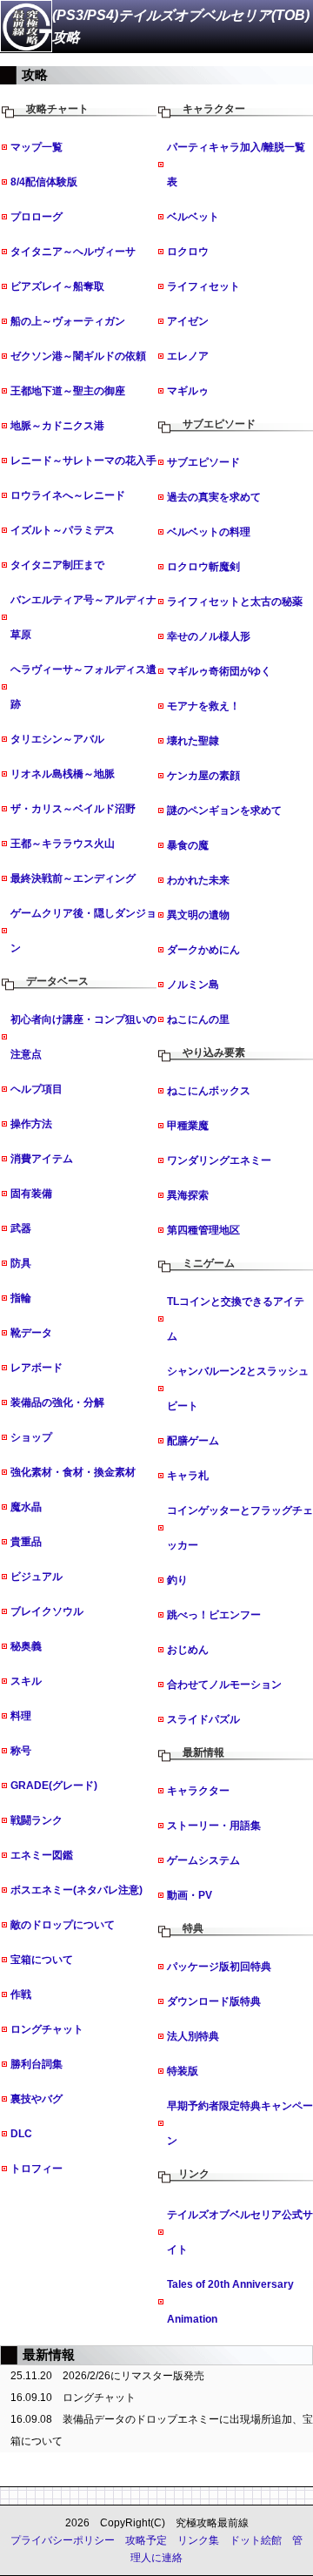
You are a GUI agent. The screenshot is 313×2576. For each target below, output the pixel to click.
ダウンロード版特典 (214, 2001)
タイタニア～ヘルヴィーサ (73, 252)
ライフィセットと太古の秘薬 (235, 602)
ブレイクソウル (47, 1611)
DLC (21, 2134)
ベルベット (193, 217)
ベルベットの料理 (209, 532)
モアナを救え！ (203, 706)
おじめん (188, 1650)
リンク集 (198, 2540)
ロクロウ (188, 252)
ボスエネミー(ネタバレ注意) (77, 1890)
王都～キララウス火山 (63, 844)
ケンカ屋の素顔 (203, 776)
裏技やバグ (37, 2099)
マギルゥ (188, 391)
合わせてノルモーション (224, 1685)
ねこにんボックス (209, 1091)
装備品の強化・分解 (57, 1402)
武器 (21, 1228)
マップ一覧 (37, 147)
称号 (21, 1751)
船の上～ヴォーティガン (68, 321)
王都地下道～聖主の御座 (68, 391)
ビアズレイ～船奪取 (57, 286)
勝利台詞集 (37, 2064)
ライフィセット (203, 286)
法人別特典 (193, 2036)
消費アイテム (42, 1159)
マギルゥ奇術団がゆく (219, 671)
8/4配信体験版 (44, 182)
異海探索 (188, 1195)
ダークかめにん (203, 950)
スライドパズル (203, 1719)
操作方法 (31, 1124)
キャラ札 (188, 1476)
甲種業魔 (188, 1126)
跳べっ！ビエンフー (214, 1615)
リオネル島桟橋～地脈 (63, 774)
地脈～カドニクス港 (57, 426)
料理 (21, 1716)
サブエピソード (203, 462)
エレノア (188, 356)
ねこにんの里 (198, 1019)
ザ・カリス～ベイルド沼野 (73, 809)
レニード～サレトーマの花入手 (83, 461)
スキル (26, 1681)
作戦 (21, 1994)
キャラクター (198, 1791)
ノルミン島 (193, 985)
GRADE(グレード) (54, 1786)
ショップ (31, 1437)
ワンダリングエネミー (219, 1160)
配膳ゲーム (193, 1441)
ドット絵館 (256, 2540)
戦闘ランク (37, 1820)
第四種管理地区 (203, 1230)
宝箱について (42, 1960)
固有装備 (31, 1194)
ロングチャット (47, 2029)
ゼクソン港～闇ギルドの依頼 (78, 356)
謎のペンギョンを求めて (224, 810)
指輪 (21, 1298)
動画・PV (190, 1895)
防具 (21, 1263)
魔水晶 (26, 1507)
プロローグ (37, 217)
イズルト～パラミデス (63, 530)
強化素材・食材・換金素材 (73, 1472)
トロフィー (37, 2169)
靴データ (31, 1333)
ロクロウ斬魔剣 (203, 567)
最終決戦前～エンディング (73, 878)
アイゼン (188, 321)
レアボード (37, 1368)
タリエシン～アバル (57, 739)
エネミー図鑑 (42, 1855)
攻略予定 (146, 2540)
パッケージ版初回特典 (219, 1967)
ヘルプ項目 (37, 1089)
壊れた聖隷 (193, 741)
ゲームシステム (203, 1860)
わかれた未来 (198, 880)
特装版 (183, 2071)
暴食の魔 (188, 845)
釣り (177, 1580)
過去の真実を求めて (214, 497)
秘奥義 (26, 1646)
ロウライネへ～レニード (68, 495)
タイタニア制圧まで (57, 565)
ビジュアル (37, 1577)
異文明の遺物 (198, 915)
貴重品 (26, 1542)
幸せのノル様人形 (209, 636)
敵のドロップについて (63, 1925)
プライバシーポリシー (63, 2540)
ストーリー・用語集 (214, 1826)
